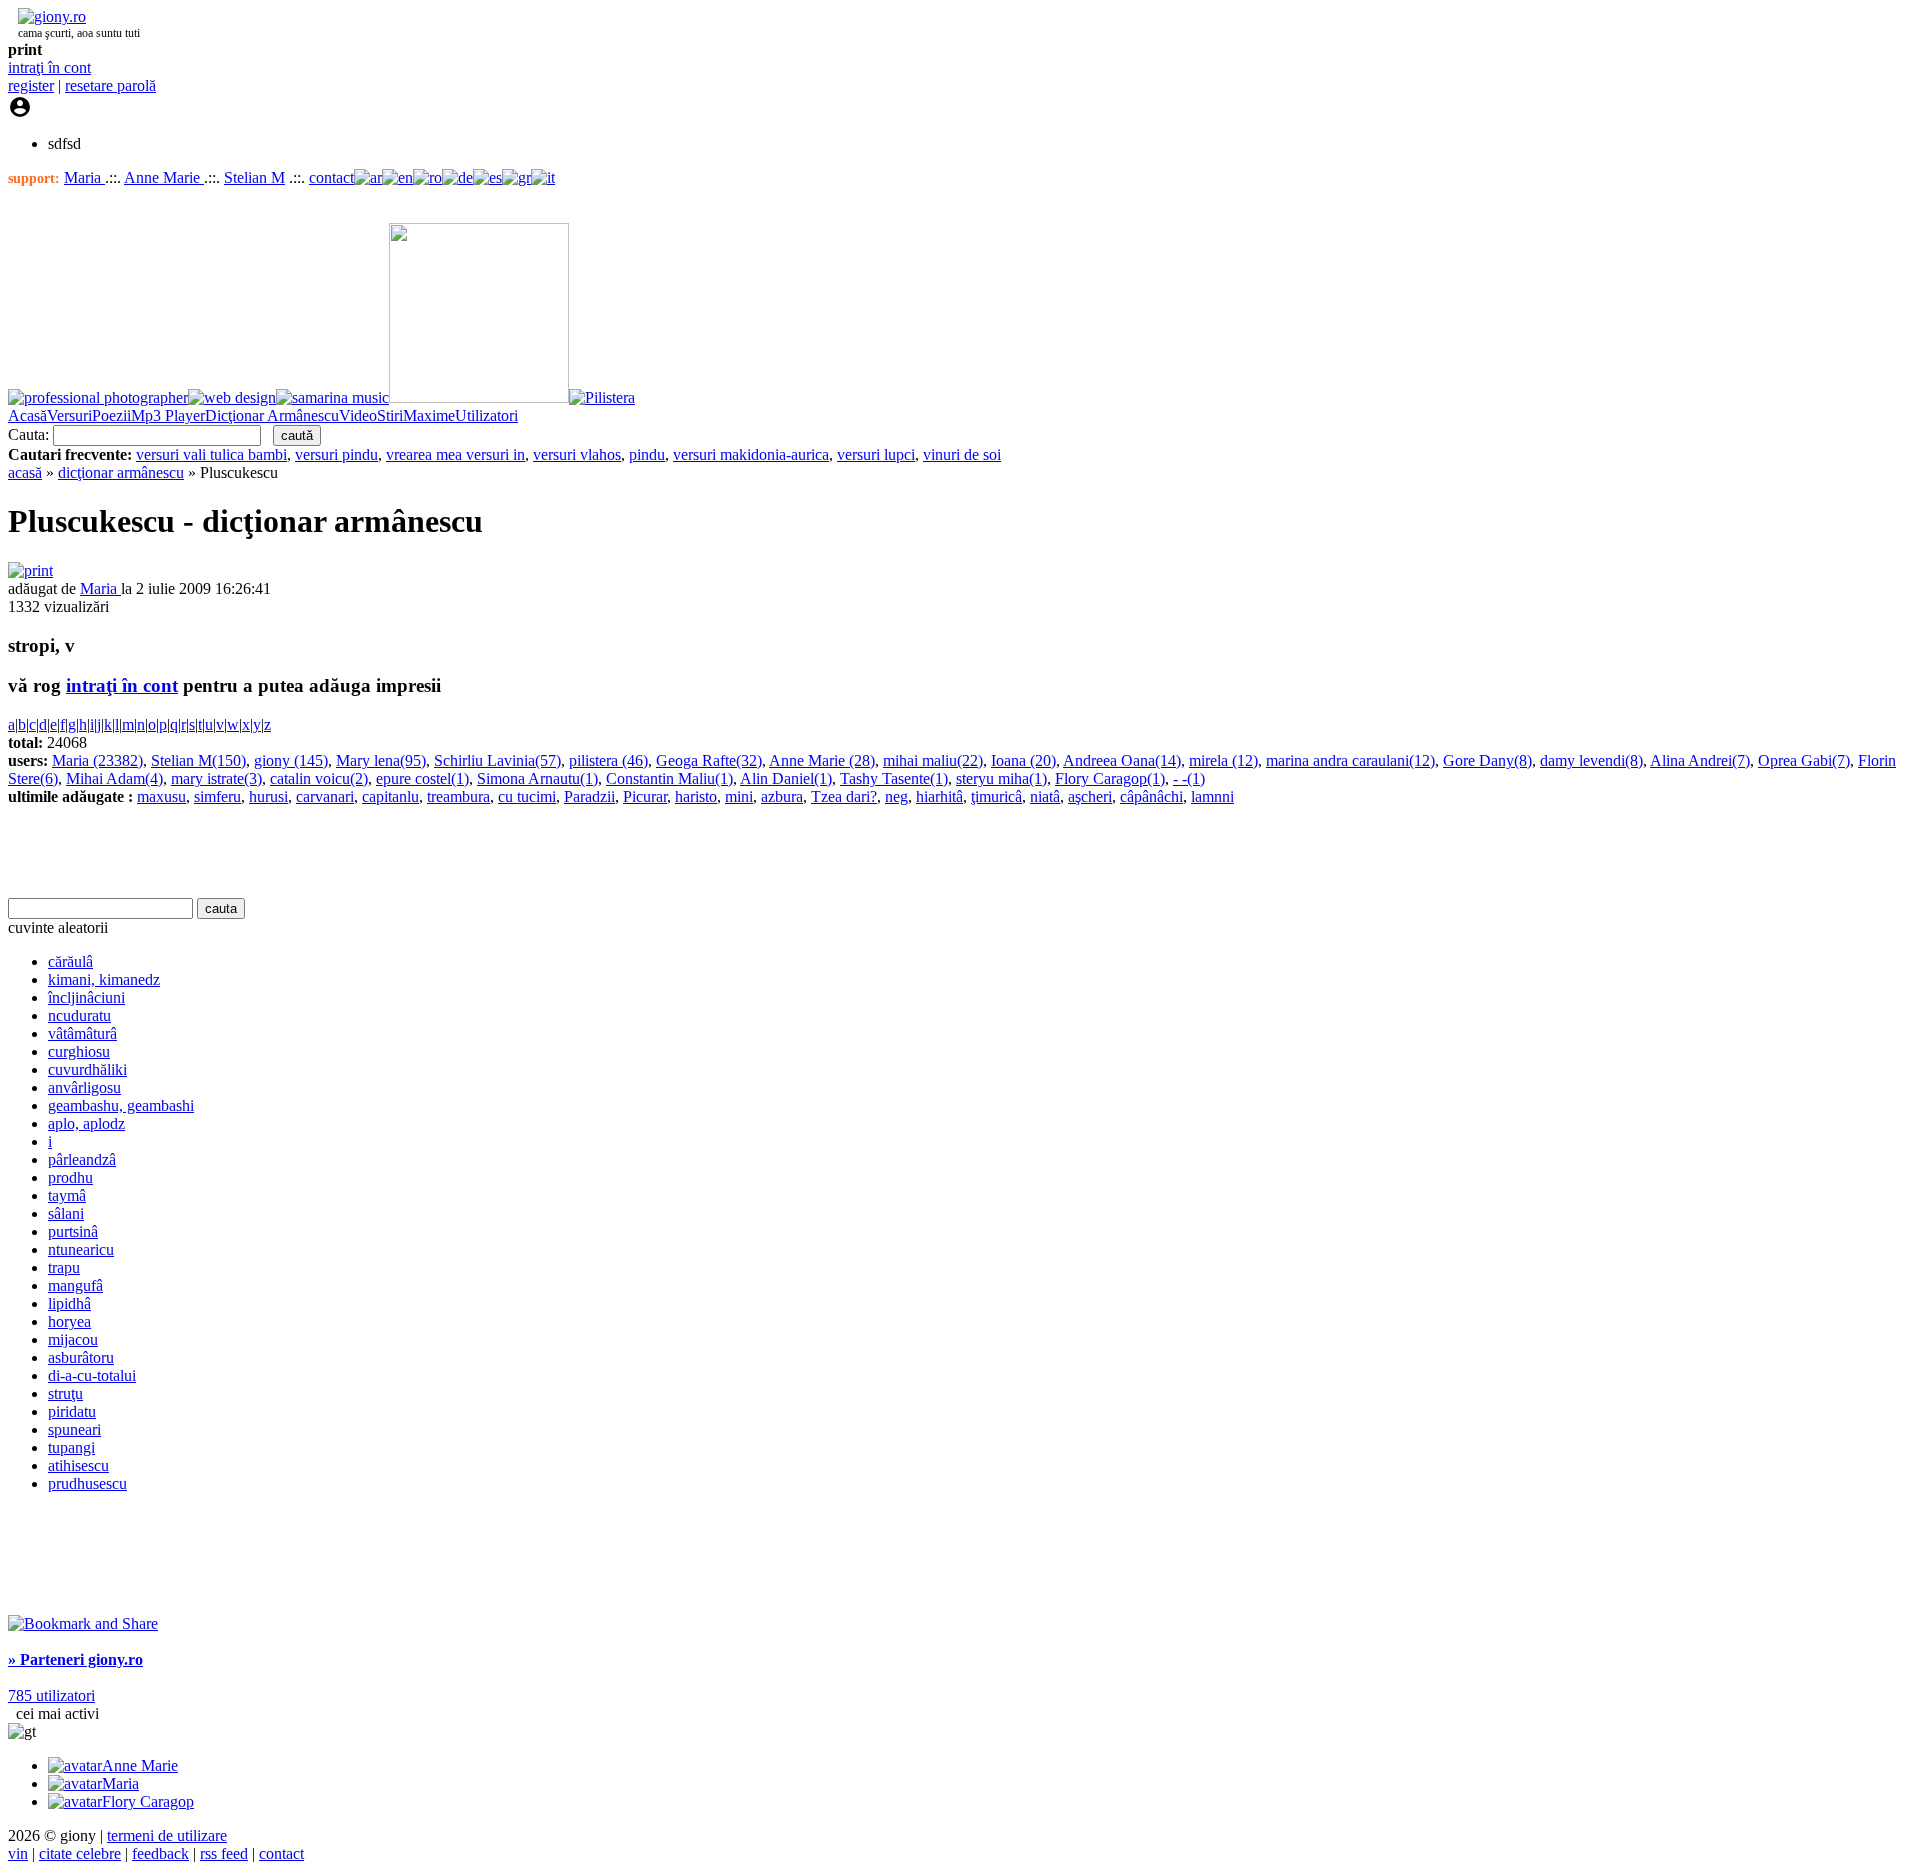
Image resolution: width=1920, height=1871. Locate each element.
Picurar (645, 796)
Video (358, 415)
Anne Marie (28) (822, 760)
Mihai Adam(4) (114, 778)
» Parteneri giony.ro (75, 1659)
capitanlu (390, 796)
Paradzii (589, 796)
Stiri (390, 415)
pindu (647, 454)
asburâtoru (81, 1357)
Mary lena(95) (381, 760)
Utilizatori (486, 415)
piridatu (72, 1411)
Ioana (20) (1023, 760)
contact (331, 177)
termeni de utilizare (167, 1835)
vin (18, 1853)
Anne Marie (164, 177)
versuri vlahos (577, 454)
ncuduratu (79, 1015)
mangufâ (75, 1285)
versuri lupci (876, 454)
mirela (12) (1223, 760)
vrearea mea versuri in (455, 454)
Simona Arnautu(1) (537, 778)
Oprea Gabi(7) (1804, 760)
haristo (696, 796)
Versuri (69, 415)
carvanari (325, 796)
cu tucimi (527, 796)
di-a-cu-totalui (92, 1375)
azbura (782, 796)
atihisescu (78, 1465)
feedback (160, 1853)
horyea (69, 1321)
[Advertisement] (242, 852)
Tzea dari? (844, 796)
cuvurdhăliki (87, 1069)
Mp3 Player (168, 415)
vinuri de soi (962, 454)
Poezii (111, 415)
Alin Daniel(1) (786, 778)
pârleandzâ (82, 1159)
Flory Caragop (148, 1801)
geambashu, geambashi (121, 1105)
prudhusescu (87, 1483)
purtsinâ (73, 1231)
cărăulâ (70, 961)
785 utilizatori (51, 1695)
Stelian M (254, 177)
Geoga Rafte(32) (709, 760)
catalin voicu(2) (319, 778)
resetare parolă (110, 85)
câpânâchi (1151, 796)
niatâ (1045, 796)
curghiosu (79, 1051)
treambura (458, 796)
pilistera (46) (608, 760)
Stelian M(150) (198, 760)
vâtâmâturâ (82, 1033)
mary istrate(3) (216, 778)
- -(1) (1189, 778)
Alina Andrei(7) (1700, 760)
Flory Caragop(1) (1110, 778)
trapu (64, 1267)
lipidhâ (69, 1303)
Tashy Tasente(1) (894, 778)
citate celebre (80, 1853)
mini (739, 796)
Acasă (27, 415)
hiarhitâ (939, 796)
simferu (217, 796)
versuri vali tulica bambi (211, 454)
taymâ (67, 1195)
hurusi (268, 796)
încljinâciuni (86, 997)
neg (896, 796)
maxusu (161, 796)
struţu (65, 1393)
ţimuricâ (996, 796)
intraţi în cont (49, 67)
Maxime (429, 415)
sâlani (66, 1213)
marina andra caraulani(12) (1350, 760)
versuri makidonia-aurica (751, 454)
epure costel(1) (422, 778)
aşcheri (1090, 796)
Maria (84, 177)
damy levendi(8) (1591, 760)
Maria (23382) (97, 760)
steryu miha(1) (1001, 778)
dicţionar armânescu (121, 472)
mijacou (73, 1339)
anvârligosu (84, 1087)
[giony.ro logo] (47, 16)
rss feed (224, 1853)
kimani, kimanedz (104, 979)
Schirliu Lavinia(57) (497, 760)
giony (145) (291, 760)
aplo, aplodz (86, 1123)
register (31, 85)
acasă (25, 472)
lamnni (1212, 796)
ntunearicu (81, 1249)
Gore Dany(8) (1487, 760)
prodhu (70, 1177)
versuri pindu (336, 454)
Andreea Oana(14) (1122, 760)
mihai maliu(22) (933, 760)
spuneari (74, 1429)
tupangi (71, 1447)
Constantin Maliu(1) (669, 778)
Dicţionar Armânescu (272, 415)
